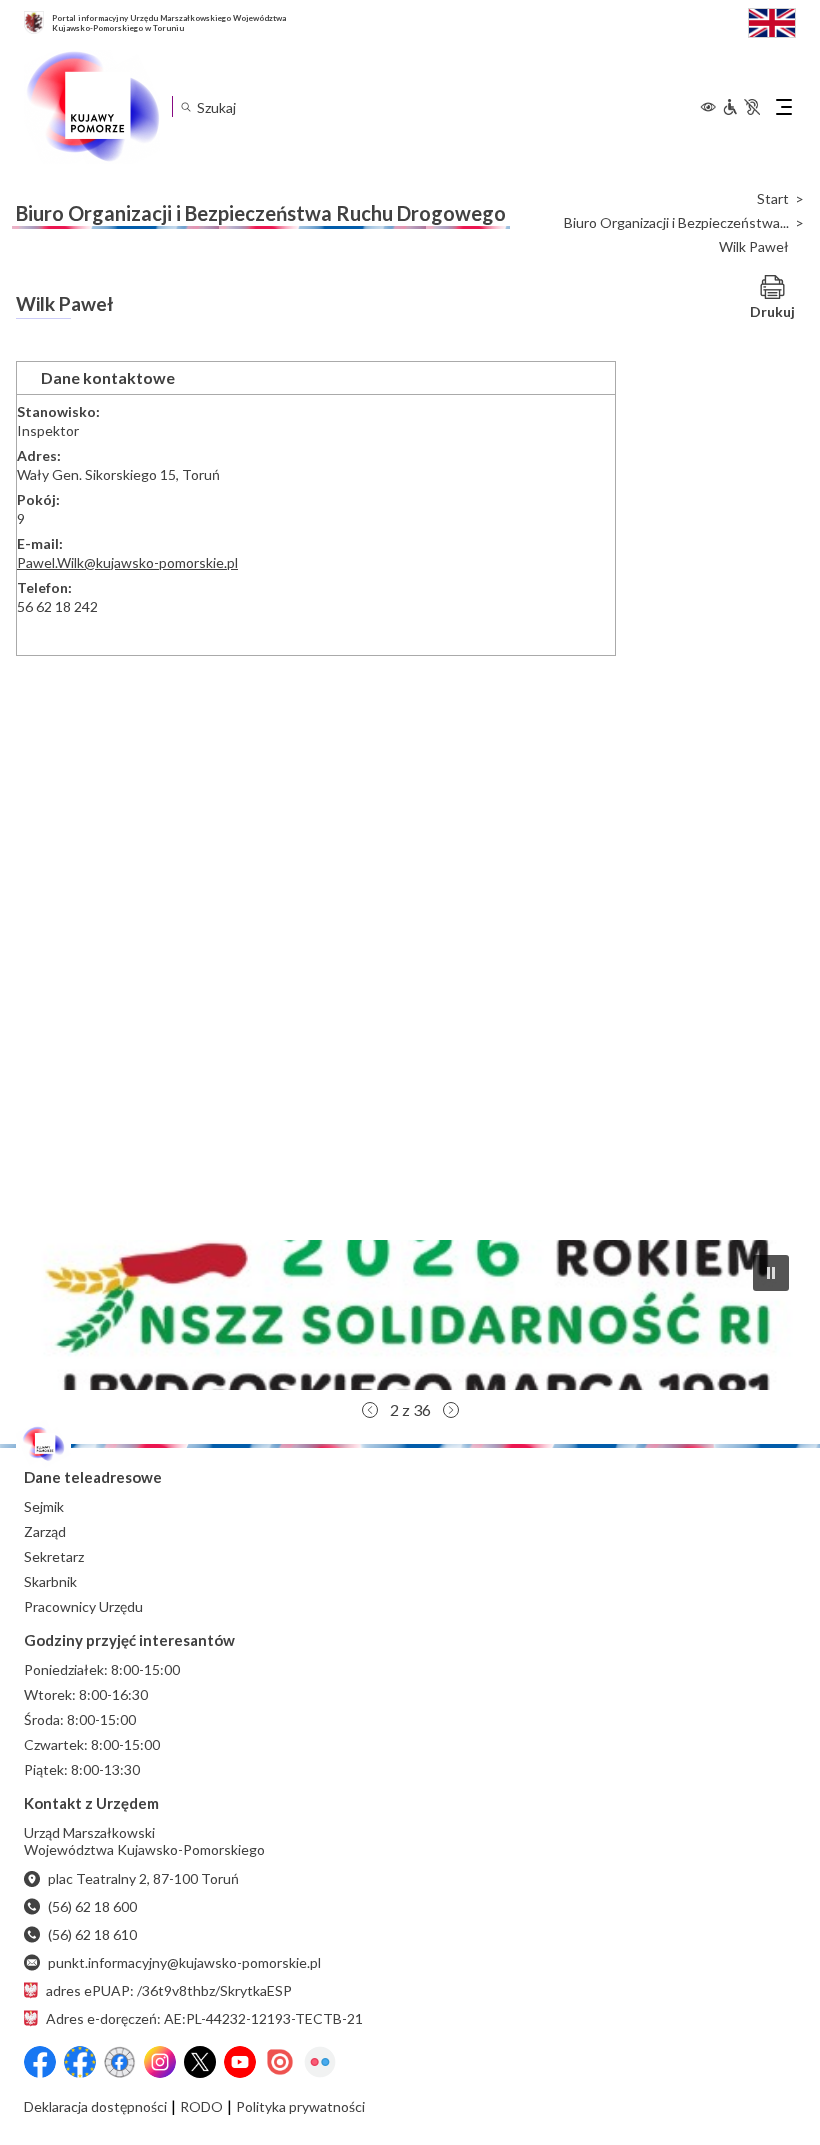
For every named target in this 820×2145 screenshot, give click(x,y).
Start (773, 199)
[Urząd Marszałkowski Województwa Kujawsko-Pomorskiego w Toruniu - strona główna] (92, 107)
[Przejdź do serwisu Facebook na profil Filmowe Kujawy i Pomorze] (120, 2062)
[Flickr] (320, 2062)
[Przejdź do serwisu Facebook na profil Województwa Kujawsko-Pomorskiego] (40, 2062)
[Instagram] (160, 2062)
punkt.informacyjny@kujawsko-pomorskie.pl (184, 1962)
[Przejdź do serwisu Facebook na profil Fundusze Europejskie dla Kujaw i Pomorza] (80, 2062)
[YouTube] (240, 2062)
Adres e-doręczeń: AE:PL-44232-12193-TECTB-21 (204, 2018)
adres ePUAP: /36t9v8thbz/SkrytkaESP (169, 1990)
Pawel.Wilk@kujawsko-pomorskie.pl (127, 562)
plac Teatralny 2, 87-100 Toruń (143, 1878)
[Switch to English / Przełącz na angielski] (772, 20)
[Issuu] (280, 2062)
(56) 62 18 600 (92, 1906)
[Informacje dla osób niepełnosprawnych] (741, 107)
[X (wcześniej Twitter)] (200, 2062)
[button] (410, 1315)
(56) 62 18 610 (92, 1934)
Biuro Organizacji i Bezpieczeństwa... (676, 223)
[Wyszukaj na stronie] (185, 106)
